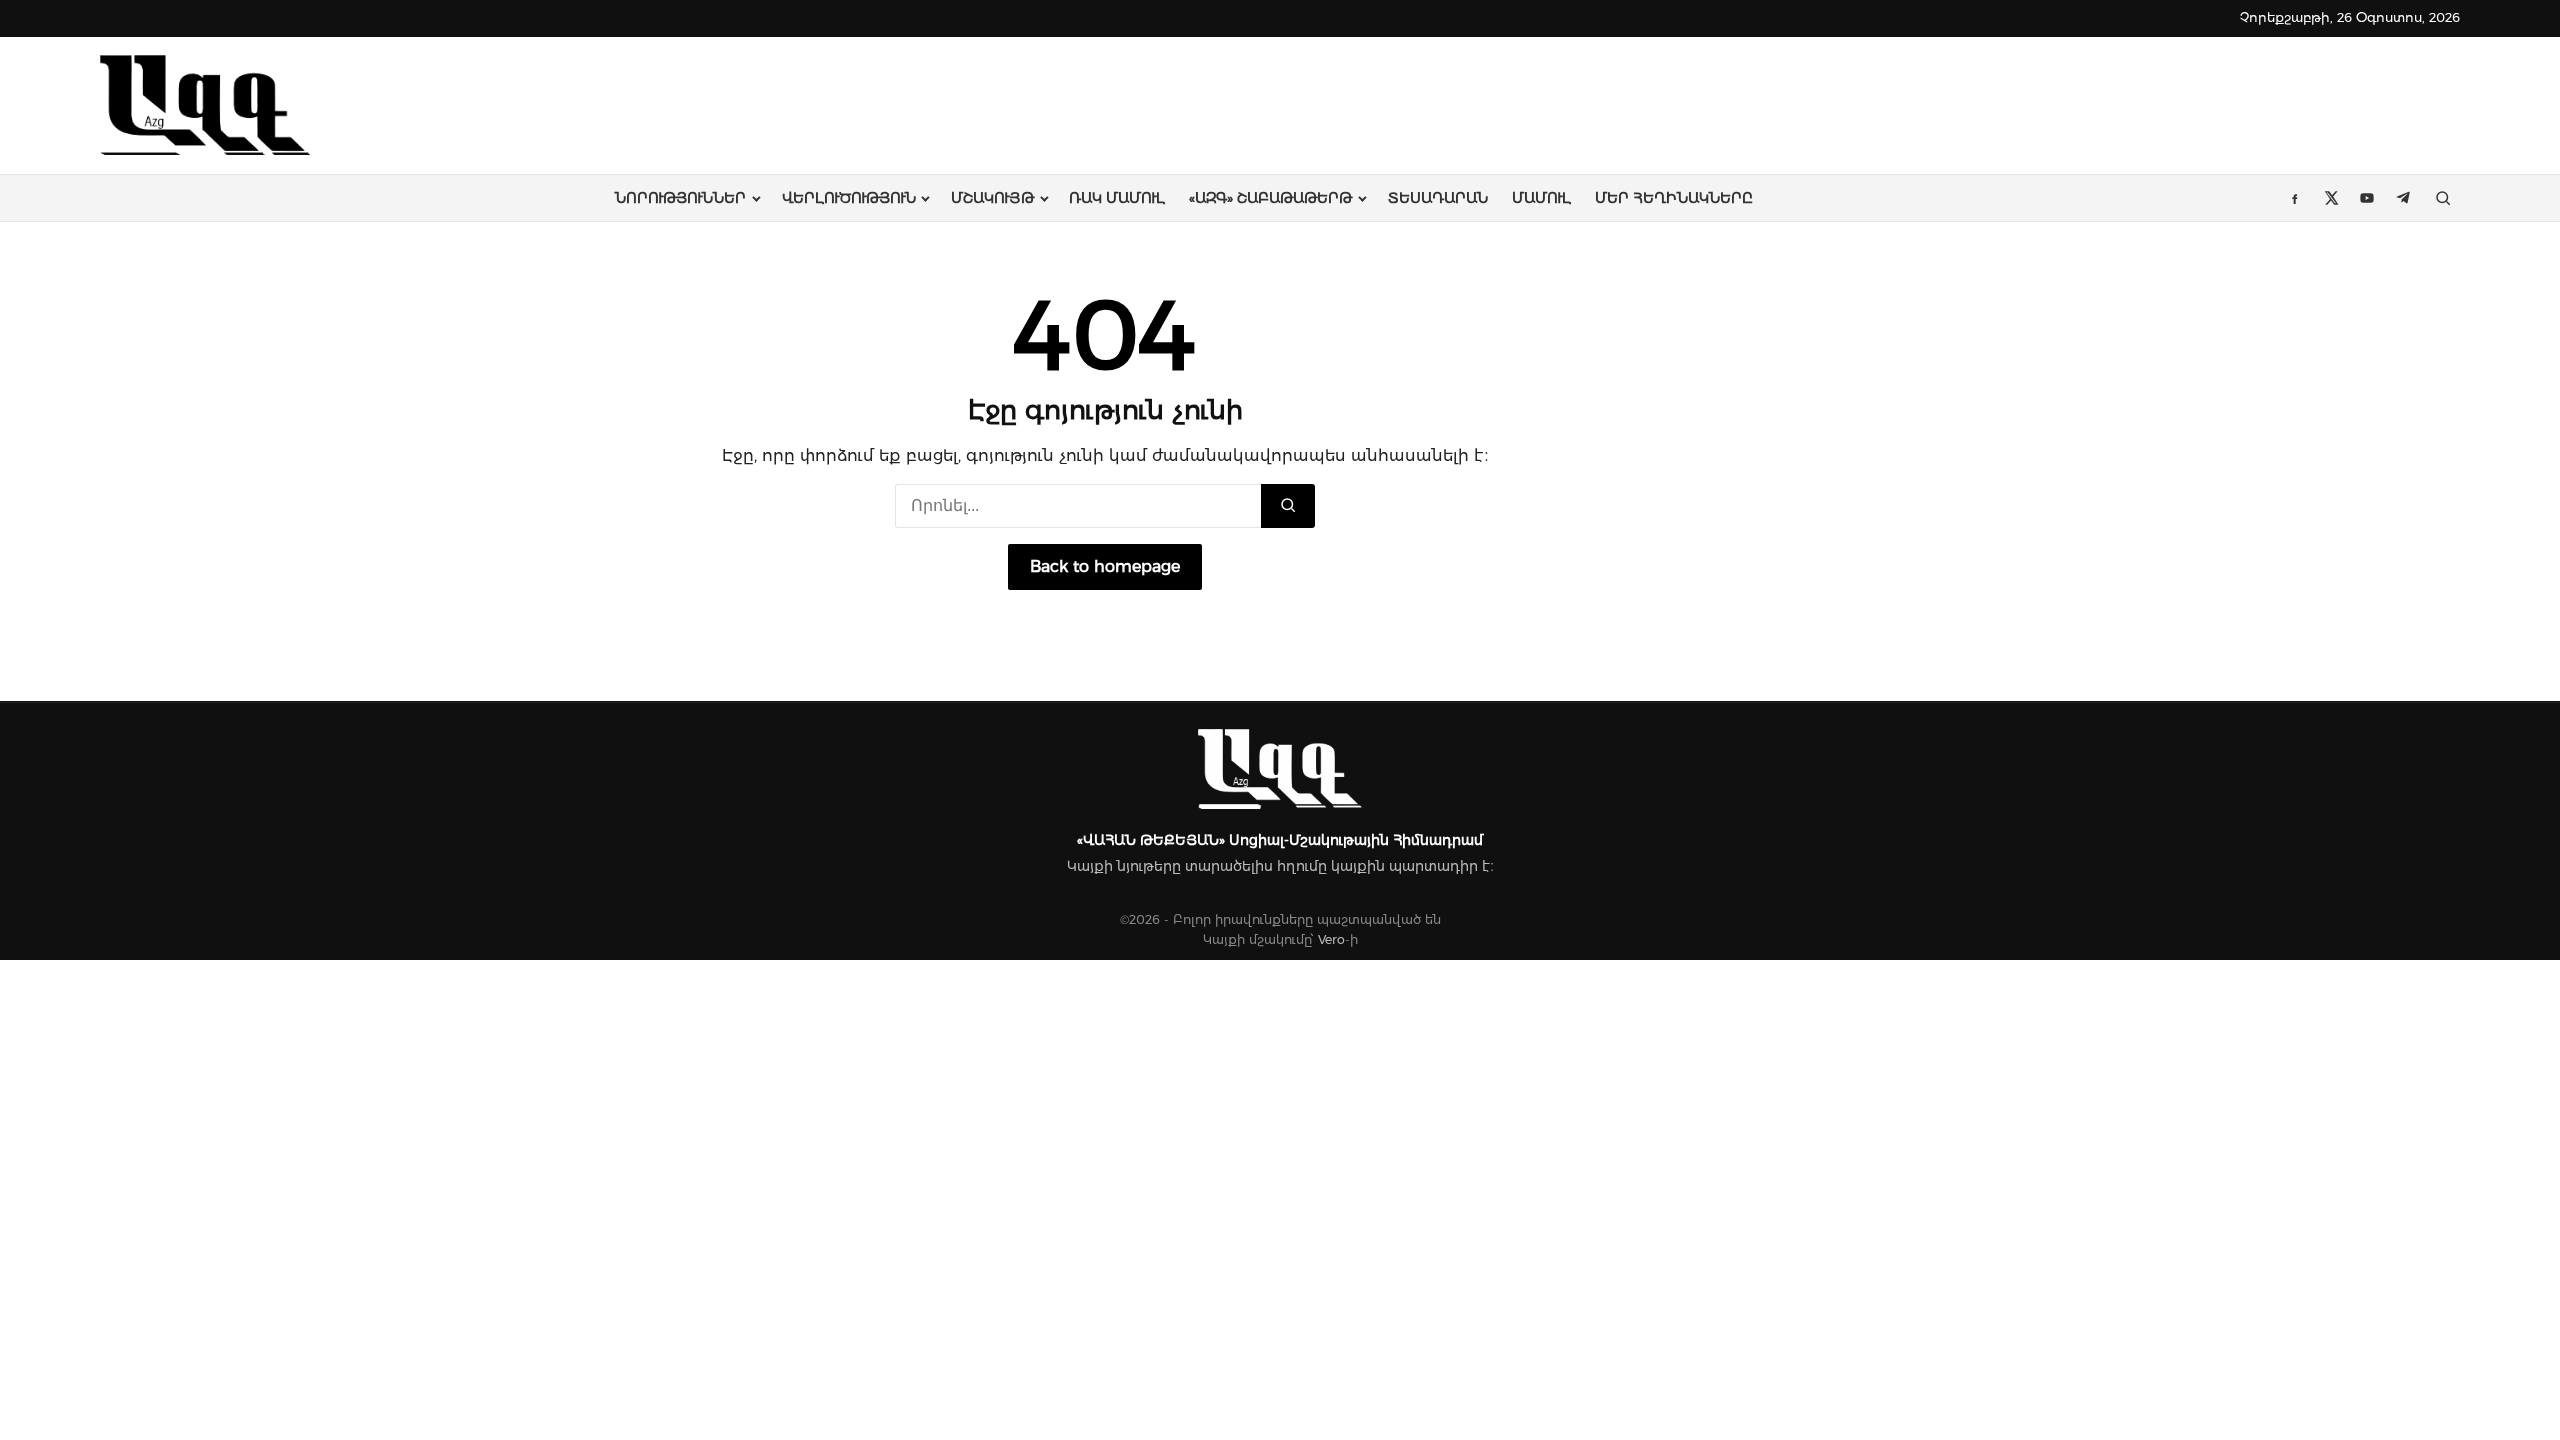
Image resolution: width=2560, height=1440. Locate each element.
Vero (1331, 939)
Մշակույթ (992, 198)
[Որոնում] (1288, 506)
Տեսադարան (1438, 198)
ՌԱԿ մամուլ (1117, 198)
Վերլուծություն (849, 198)
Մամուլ (1541, 198)
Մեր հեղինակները (1674, 198)
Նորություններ (680, 198)
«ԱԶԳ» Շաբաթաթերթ (1270, 198)
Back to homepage (1105, 566)
